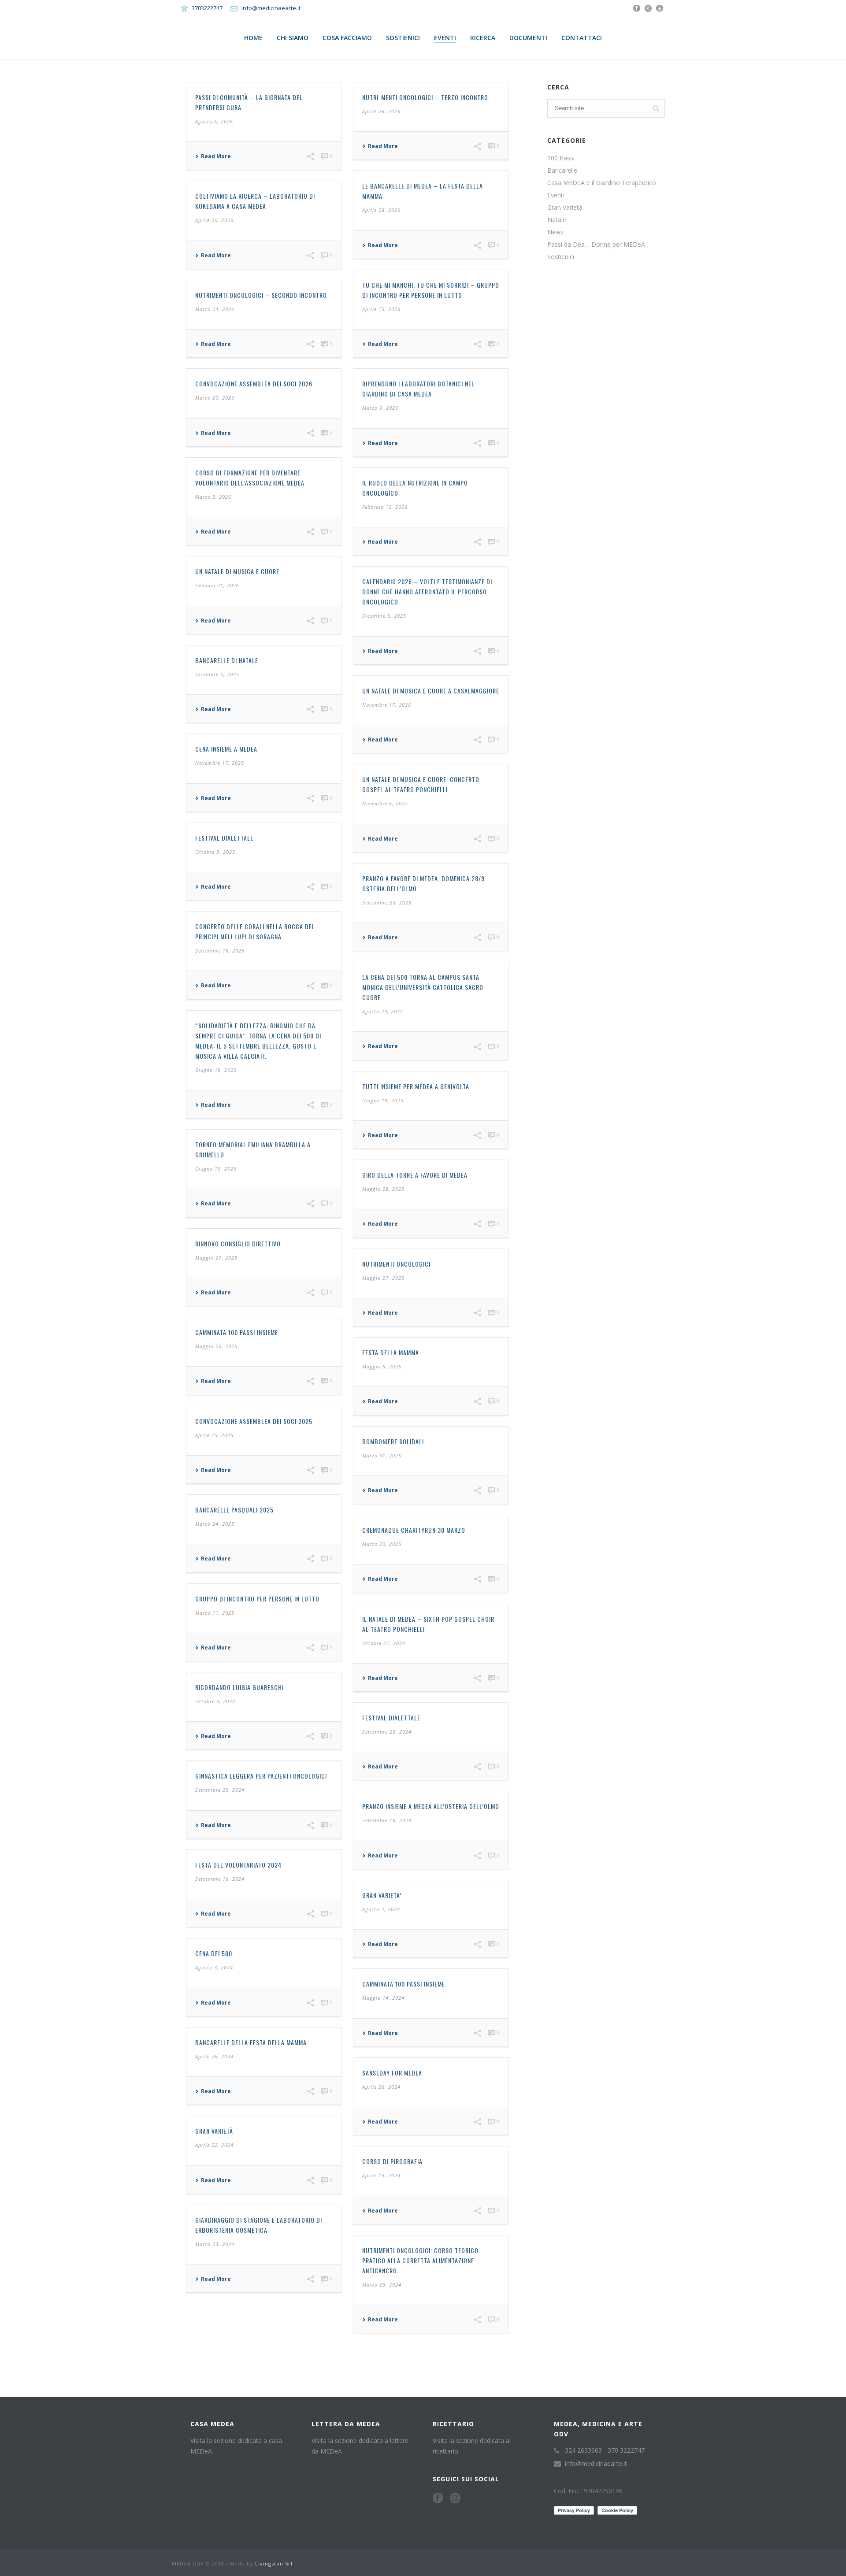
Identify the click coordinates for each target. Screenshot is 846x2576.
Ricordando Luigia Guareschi (239, 1687)
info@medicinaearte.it (271, 8)
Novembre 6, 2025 (385, 803)
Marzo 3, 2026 (213, 497)
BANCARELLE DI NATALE (227, 660)
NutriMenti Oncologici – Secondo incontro (261, 295)
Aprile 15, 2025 (214, 1435)
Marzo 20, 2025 (382, 1544)
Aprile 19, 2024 (381, 2175)
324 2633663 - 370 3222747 (605, 2450)
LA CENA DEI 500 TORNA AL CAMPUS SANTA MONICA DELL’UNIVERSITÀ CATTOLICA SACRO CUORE (423, 987)
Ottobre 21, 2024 (384, 1643)
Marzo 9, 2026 (380, 408)
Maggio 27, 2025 (216, 1258)
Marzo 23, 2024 (215, 2244)
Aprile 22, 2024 (214, 2145)
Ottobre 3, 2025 (215, 852)
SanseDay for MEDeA (392, 2073)
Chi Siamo (293, 38)
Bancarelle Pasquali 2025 (234, 1510)
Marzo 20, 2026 (215, 398)
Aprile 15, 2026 (381, 309)
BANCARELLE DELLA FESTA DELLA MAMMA (251, 2042)
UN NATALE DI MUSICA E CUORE (237, 571)
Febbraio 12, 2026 (385, 507)
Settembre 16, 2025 (220, 951)
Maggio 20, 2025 (216, 1346)
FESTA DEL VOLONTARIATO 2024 (238, 1865)
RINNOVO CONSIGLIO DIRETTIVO (238, 1244)
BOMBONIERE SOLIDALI (393, 1441)
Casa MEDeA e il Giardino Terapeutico (602, 183)
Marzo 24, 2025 (215, 1524)
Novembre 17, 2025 (387, 705)
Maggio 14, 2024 (383, 1998)
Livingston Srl (274, 2563)
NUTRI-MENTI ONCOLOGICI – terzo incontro (425, 97)
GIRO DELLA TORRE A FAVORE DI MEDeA (415, 1175)
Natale (557, 220)
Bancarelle (562, 170)
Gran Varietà (214, 2131)
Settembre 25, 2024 (387, 1732)
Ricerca (483, 38)
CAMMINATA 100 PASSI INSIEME (237, 1332)
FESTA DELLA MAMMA (391, 1352)
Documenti (528, 38)
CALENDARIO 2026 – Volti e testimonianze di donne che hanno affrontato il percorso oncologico (427, 591)
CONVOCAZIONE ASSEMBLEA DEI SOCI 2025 (254, 1421)
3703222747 (207, 8)
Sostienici (403, 38)
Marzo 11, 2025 (215, 1613)
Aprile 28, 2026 (381, 111)
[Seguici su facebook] (438, 2498)
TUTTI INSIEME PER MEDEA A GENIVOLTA (416, 1086)
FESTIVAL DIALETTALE (224, 838)
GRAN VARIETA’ (382, 1895)
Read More (216, 156)
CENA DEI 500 (214, 1953)
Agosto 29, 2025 (383, 1011)
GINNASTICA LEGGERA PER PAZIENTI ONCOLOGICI (261, 1776)
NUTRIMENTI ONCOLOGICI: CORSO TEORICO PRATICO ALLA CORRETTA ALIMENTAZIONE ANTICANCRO (420, 2260)
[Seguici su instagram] (455, 2498)
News (555, 232)
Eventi (445, 38)
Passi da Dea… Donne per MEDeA (596, 245)
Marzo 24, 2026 (215, 309)
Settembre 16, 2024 (387, 1820)
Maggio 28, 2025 (383, 1189)
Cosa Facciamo (347, 38)
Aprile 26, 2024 (214, 2056)
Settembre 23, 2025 (387, 903)
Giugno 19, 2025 (216, 1070)
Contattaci (582, 38)
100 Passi (561, 158)
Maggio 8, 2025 (382, 1366)
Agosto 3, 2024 (381, 1909)
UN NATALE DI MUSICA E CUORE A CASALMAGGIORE (431, 691)
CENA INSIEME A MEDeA (226, 749)
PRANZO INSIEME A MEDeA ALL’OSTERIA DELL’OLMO (431, 1806)
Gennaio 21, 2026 (217, 585)
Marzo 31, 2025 (382, 1455)
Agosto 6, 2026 (214, 121)
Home (253, 38)
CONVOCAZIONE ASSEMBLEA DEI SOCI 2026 (254, 384)
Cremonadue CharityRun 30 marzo (414, 1530)
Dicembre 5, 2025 (384, 616)
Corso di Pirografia (392, 2161)
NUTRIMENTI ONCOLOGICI (396, 1264)
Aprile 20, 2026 (214, 220)
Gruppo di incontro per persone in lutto (257, 1599)
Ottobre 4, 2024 (215, 1701)
